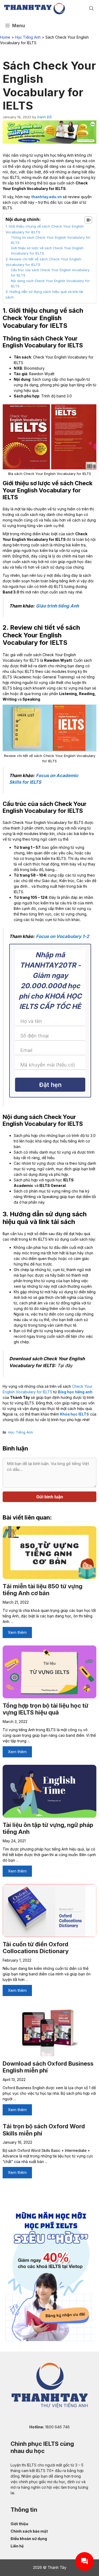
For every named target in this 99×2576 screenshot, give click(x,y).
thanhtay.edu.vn (46, 197)
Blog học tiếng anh (75, 1392)
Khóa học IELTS (74, 1414)
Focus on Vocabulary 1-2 (63, 936)
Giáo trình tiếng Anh (57, 606)
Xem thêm (17, 1632)
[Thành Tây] (34, 9)
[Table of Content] (88, 220)
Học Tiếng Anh (28, 37)
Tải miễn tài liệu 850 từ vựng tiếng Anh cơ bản (43, 1590)
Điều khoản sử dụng (29, 2539)
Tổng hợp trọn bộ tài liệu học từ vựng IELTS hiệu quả (46, 1709)
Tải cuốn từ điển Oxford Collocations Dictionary (36, 1948)
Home (5, 37)
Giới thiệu (19, 2524)
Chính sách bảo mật (29, 2531)
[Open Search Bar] (91, 9)
